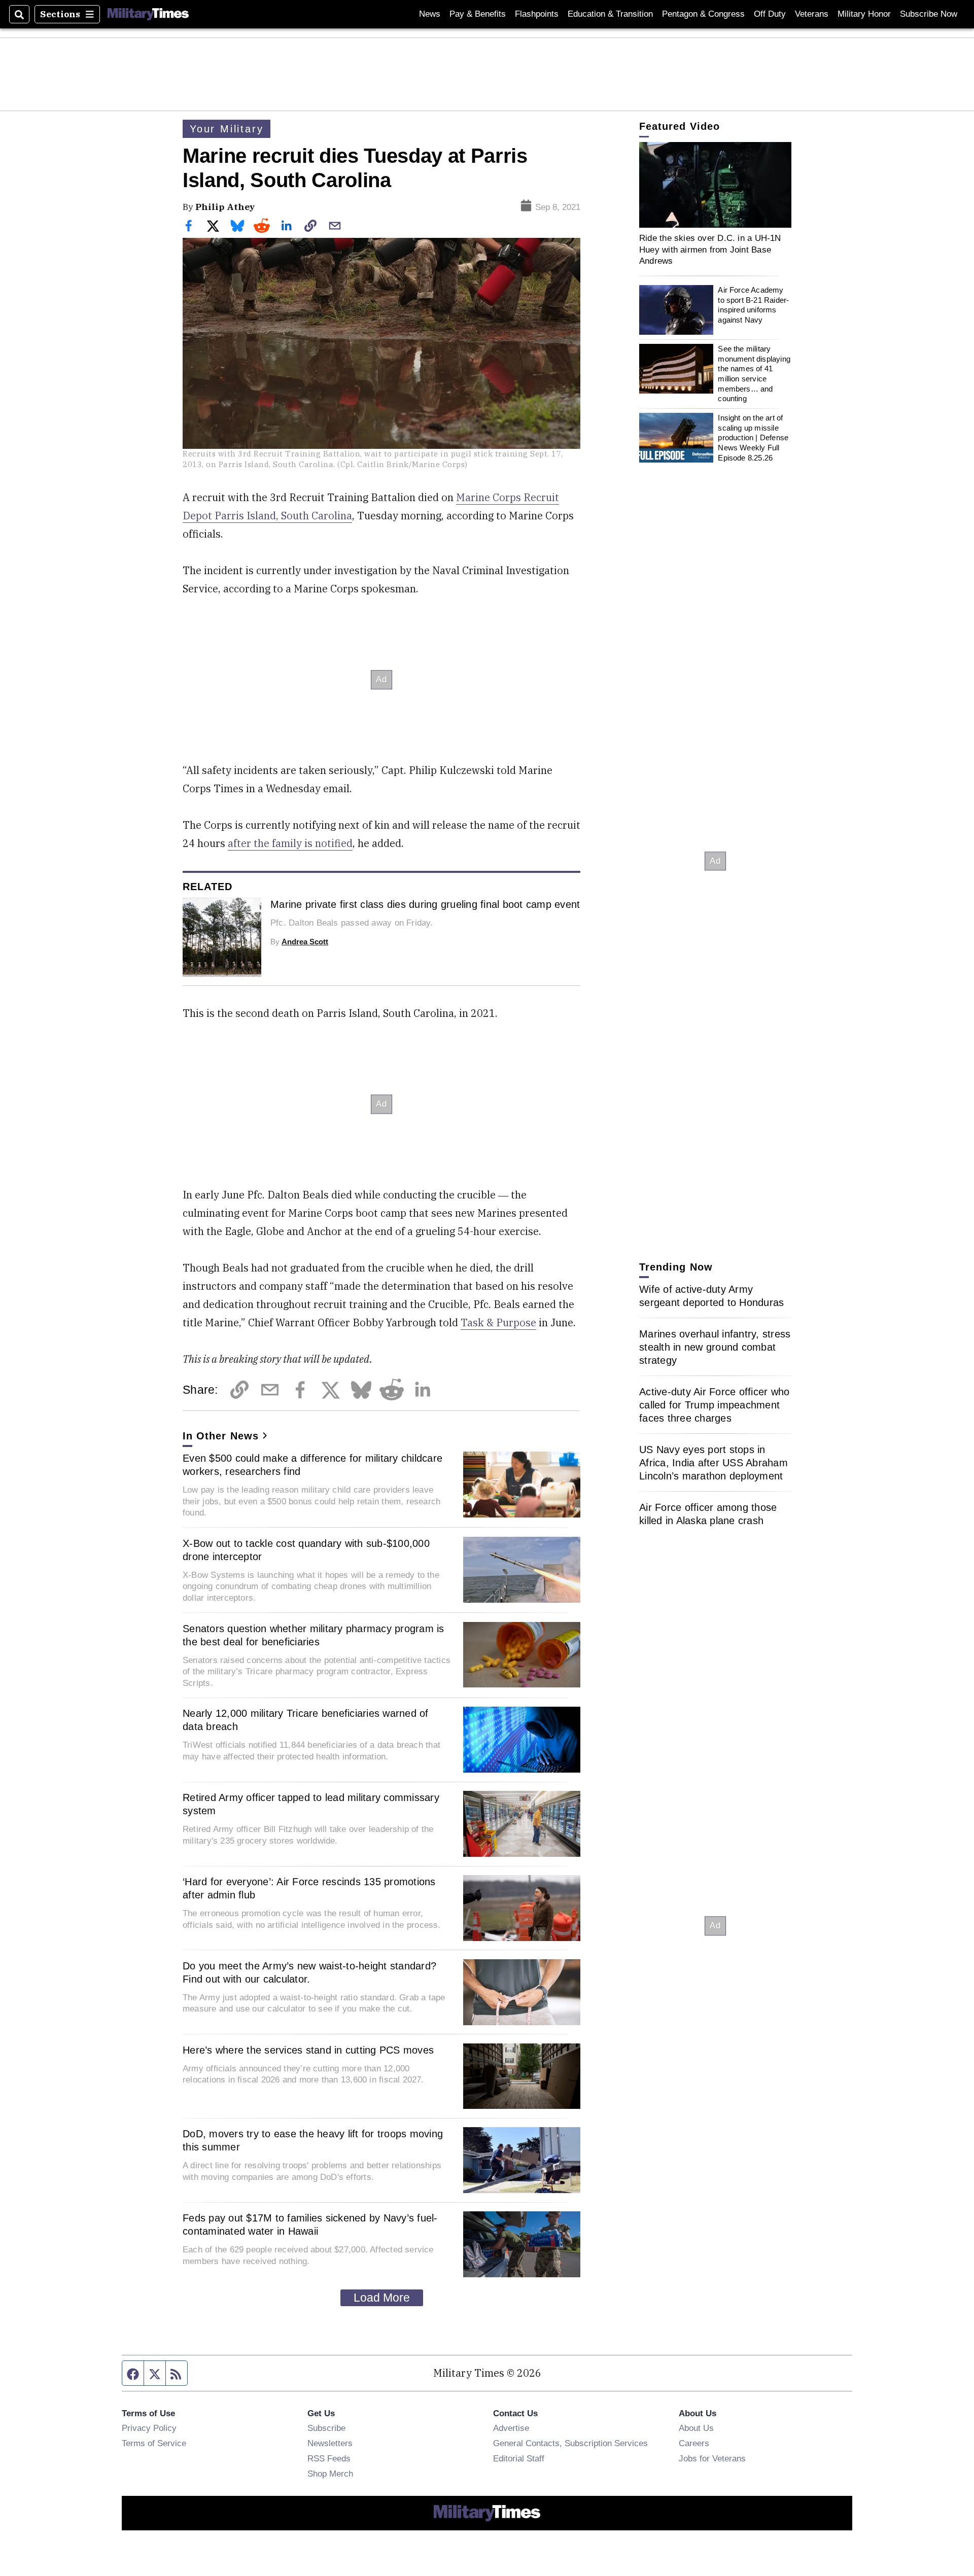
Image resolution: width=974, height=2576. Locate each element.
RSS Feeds (329, 2458)
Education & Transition (610, 14)
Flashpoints (537, 14)
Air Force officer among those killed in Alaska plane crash (708, 1514)
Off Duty (770, 14)
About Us (696, 2428)
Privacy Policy (149, 2428)
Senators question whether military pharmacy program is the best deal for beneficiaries (314, 1635)
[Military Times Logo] (148, 14)
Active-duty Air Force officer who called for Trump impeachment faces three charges (714, 1405)
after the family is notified (290, 843)
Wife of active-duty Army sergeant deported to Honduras (711, 1296)
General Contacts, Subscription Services (570, 2443)
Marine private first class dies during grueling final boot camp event (425, 904)
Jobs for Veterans (712, 2458)
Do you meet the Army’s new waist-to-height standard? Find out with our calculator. (309, 1972)
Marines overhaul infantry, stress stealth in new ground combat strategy (715, 1347)
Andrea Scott (305, 942)
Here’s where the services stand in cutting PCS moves (308, 2050)
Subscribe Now (929, 14)
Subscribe (326, 2428)
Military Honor (864, 14)
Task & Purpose (498, 1322)
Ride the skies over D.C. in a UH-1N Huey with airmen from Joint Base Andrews (710, 249)
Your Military (227, 129)
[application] (715, 185)
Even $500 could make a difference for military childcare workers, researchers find (312, 1465)
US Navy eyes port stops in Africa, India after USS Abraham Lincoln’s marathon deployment (714, 1463)
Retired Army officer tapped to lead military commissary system (311, 1804)
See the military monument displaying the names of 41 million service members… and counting (754, 374)
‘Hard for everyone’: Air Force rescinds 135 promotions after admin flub (309, 1888)
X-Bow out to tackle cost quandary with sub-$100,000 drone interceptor (306, 1550)
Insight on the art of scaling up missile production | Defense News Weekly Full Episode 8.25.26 (753, 438)
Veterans (812, 14)
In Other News (221, 1436)
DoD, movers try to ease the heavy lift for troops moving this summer (313, 2140)
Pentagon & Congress (703, 14)
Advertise (511, 2428)
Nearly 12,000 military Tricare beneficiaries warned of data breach (306, 1720)
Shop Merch (330, 2474)
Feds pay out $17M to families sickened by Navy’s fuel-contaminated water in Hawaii (310, 2225)
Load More (382, 2298)
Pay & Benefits (478, 14)
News (430, 14)
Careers (694, 2443)
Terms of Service (154, 2443)
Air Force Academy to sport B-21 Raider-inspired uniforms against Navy (753, 305)
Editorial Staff (519, 2458)
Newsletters (330, 2443)
